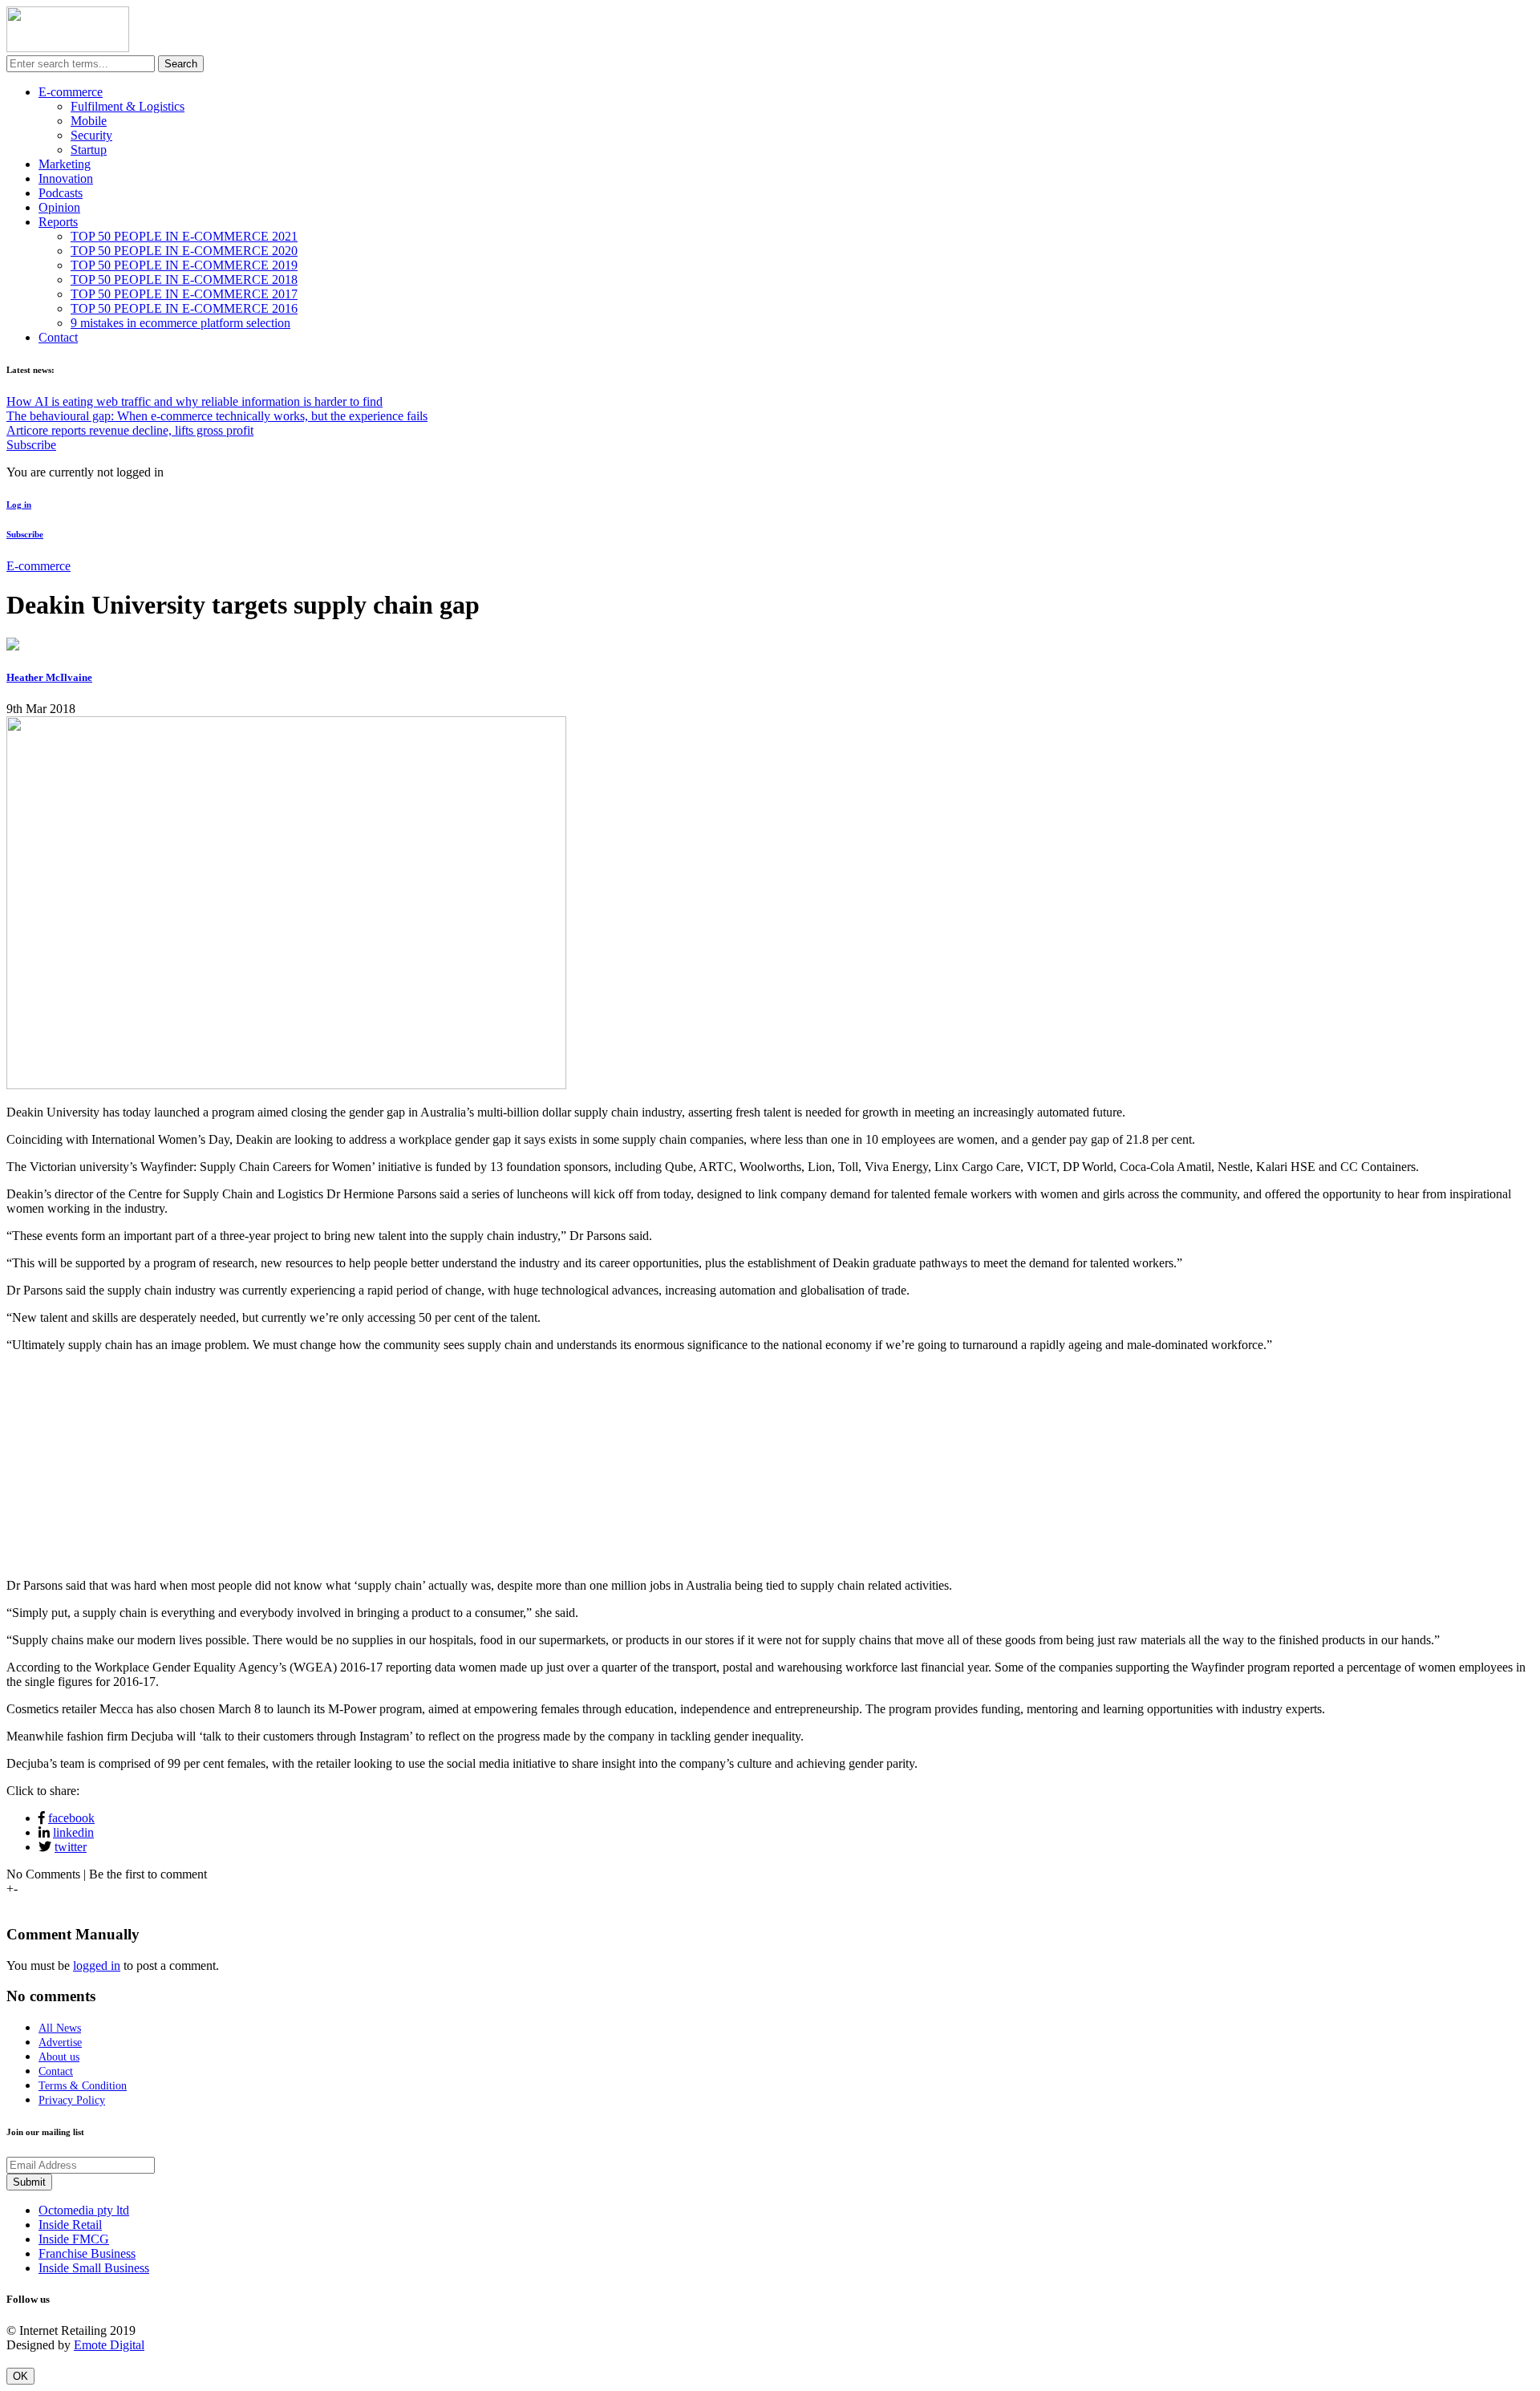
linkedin (73, 1832)
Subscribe (31, 445)
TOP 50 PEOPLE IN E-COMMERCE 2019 (184, 265)
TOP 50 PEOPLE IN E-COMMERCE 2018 (184, 280)
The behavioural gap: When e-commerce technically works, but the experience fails (217, 416)
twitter (71, 1847)
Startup (89, 150)
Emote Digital (109, 2345)
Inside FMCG (74, 2239)
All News (60, 2028)
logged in (97, 1965)
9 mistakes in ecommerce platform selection (180, 323)
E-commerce (71, 92)
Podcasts (61, 193)
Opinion (59, 207)
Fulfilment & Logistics (128, 106)
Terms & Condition (83, 2086)
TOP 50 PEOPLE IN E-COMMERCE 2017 (184, 294)
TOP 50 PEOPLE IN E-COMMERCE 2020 (184, 251)
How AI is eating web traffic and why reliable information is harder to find (195, 401)
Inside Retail (70, 2225)
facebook (71, 1818)
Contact (58, 337)
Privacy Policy (72, 2100)
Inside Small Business (94, 2268)
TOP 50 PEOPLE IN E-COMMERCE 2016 (184, 308)
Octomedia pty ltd (84, 2210)
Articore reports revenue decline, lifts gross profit (130, 430)
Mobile (89, 121)
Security (91, 135)
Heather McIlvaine (49, 677)
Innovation (66, 178)
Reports (58, 222)
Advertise (60, 2042)
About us (59, 2057)
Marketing (65, 164)
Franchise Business (87, 2253)
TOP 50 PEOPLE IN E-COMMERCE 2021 (184, 236)
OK (20, 2376)
